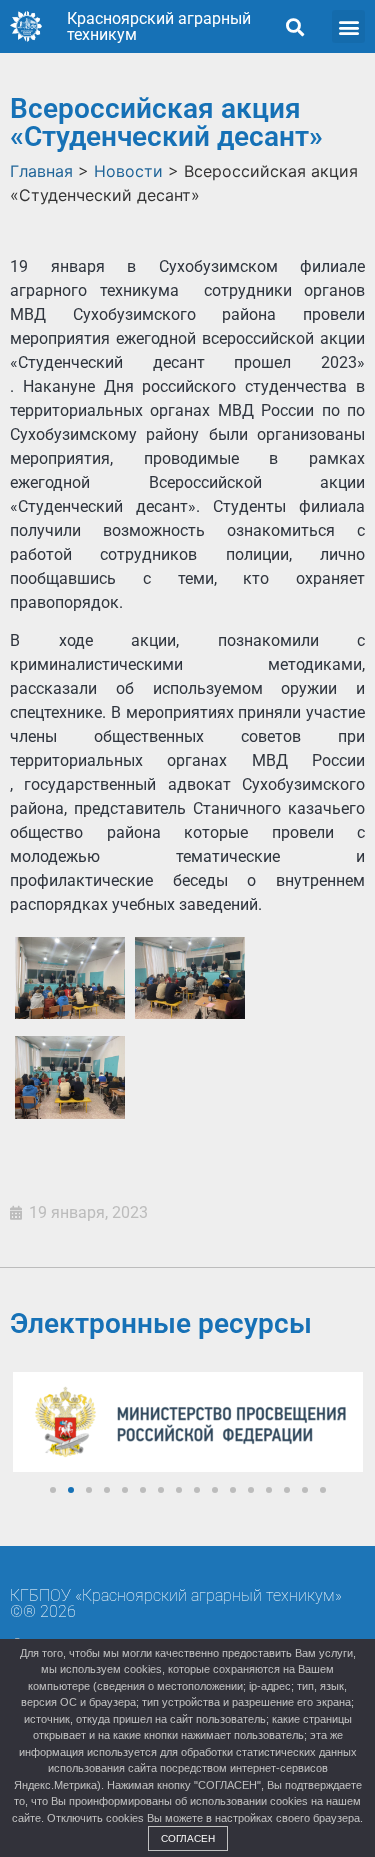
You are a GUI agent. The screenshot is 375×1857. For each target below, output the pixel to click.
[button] (294, 26)
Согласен (188, 1838)
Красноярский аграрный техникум (159, 26)
